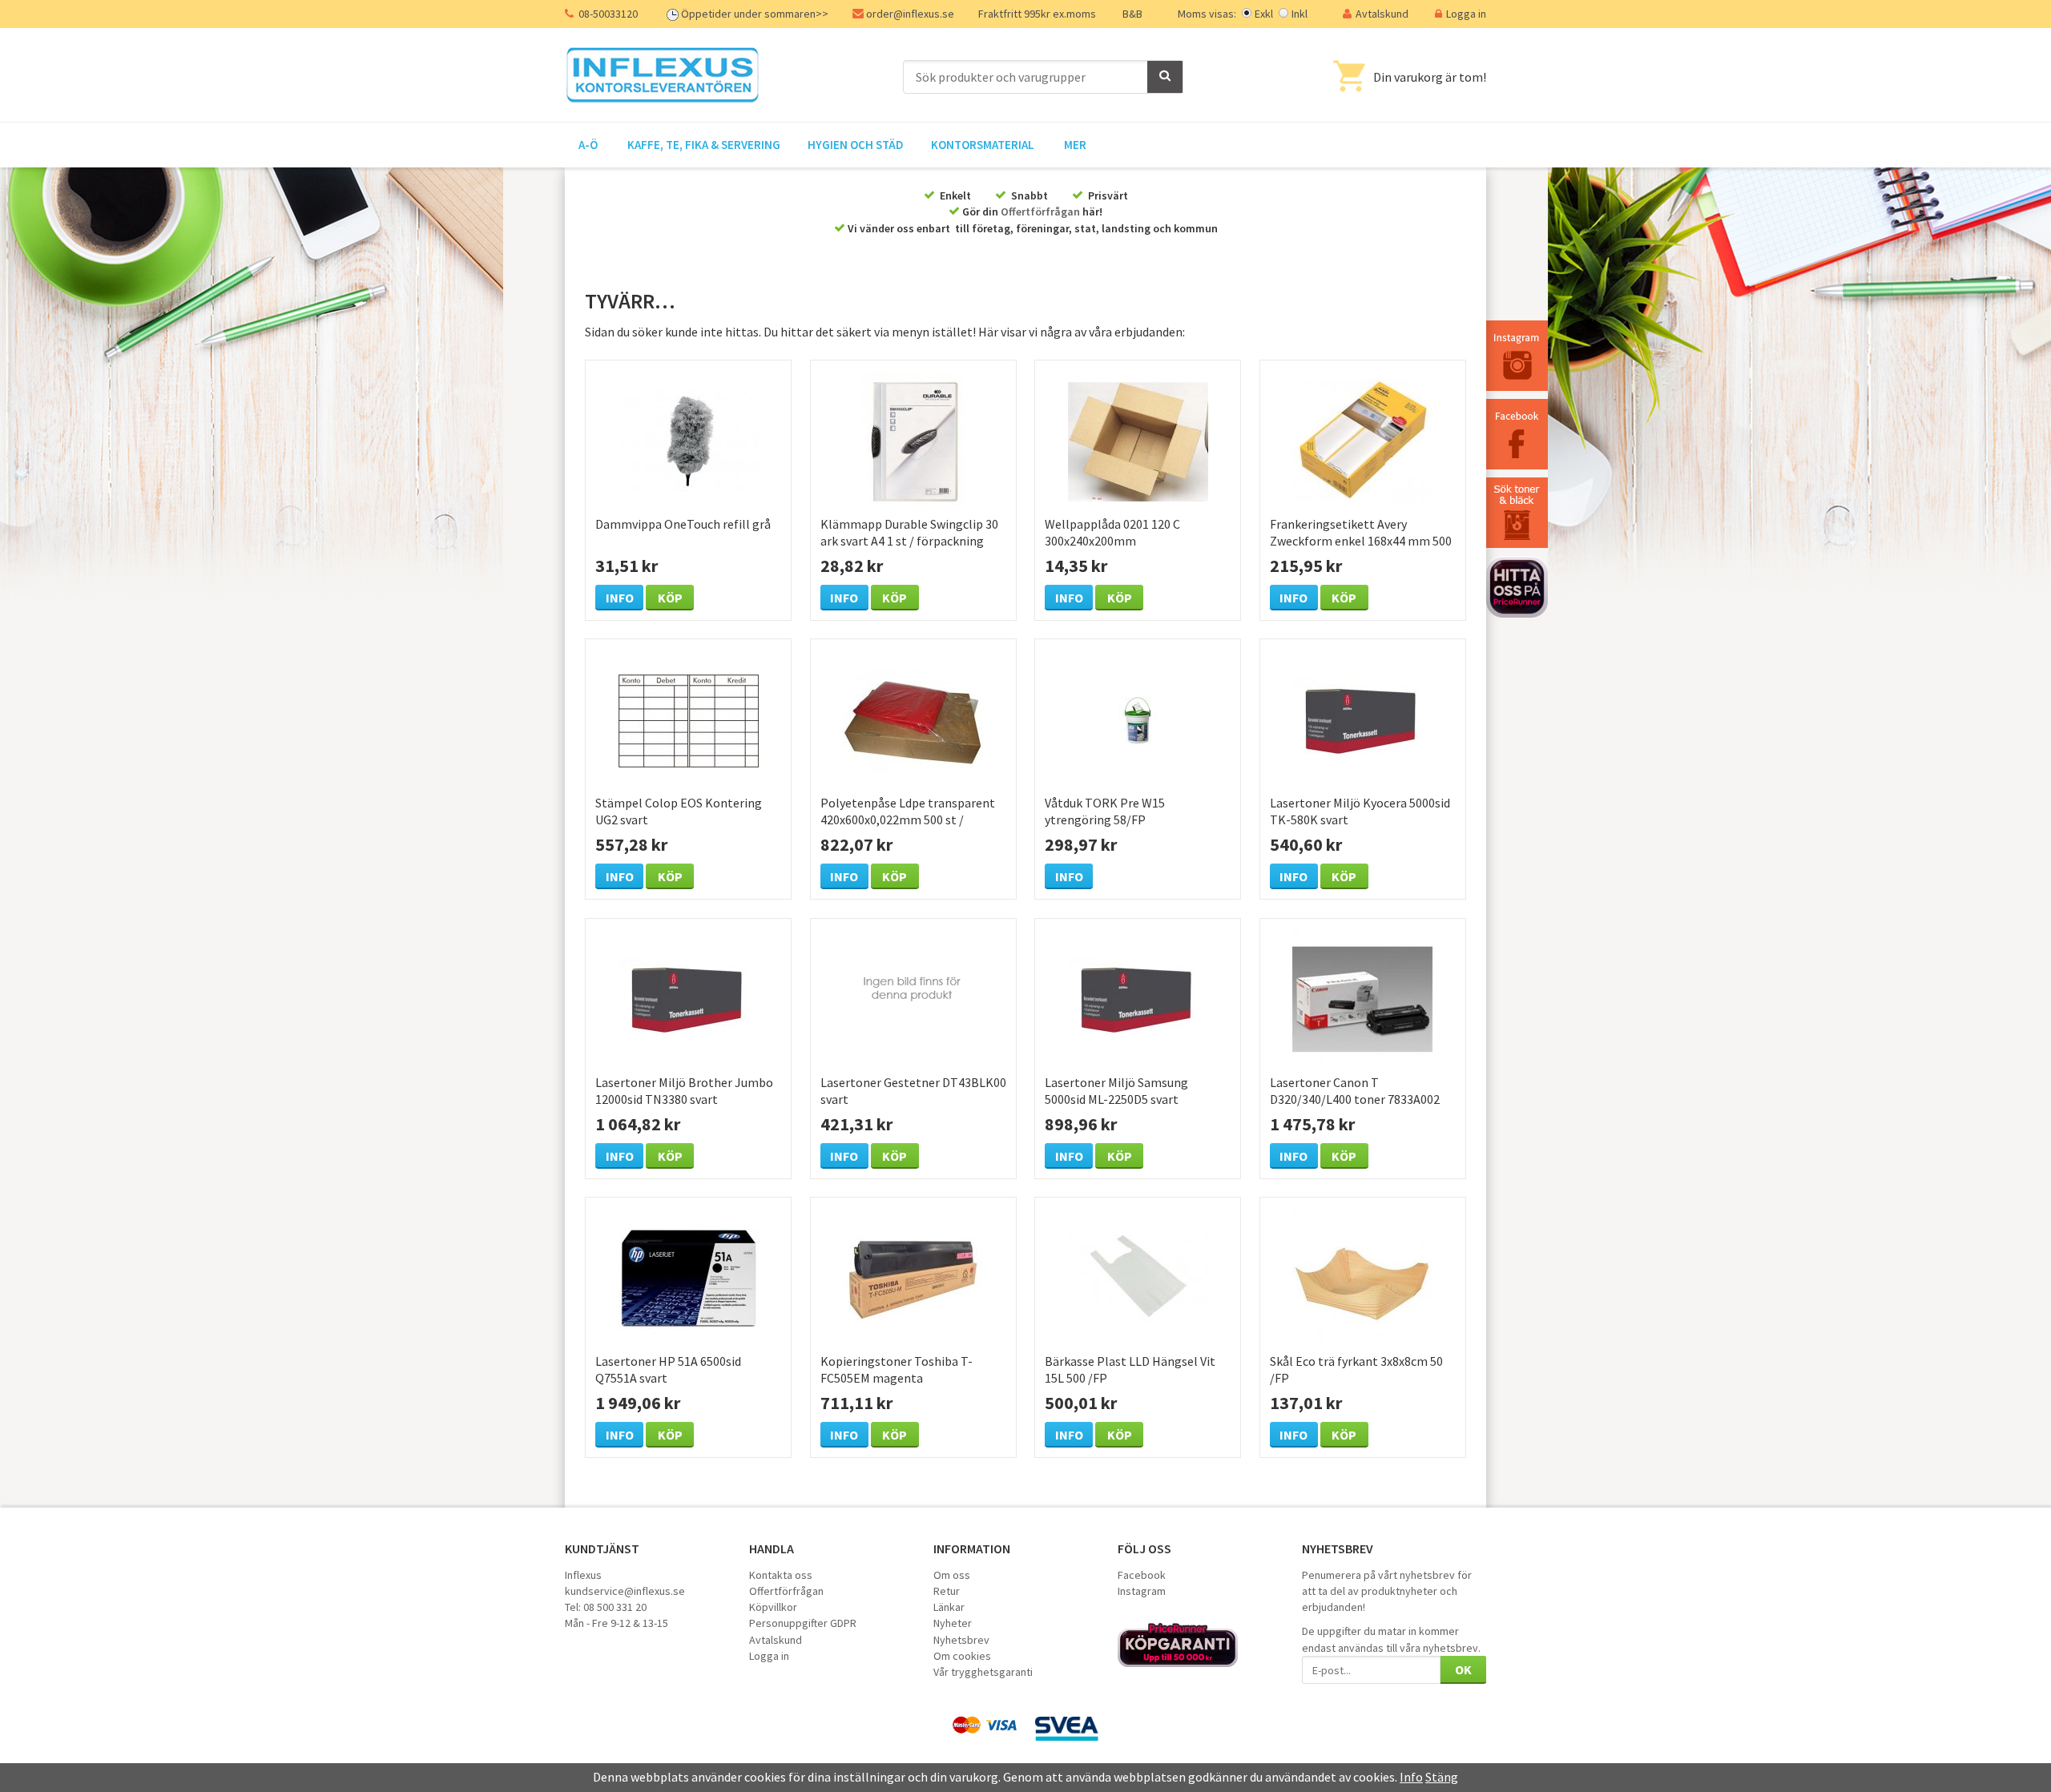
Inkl (1300, 14)
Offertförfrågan (1040, 211)
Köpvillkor (773, 1607)
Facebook (1142, 1575)
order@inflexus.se (910, 14)
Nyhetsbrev (961, 1640)
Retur (947, 1591)
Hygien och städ (856, 145)
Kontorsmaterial (983, 145)
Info (620, 598)
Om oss (952, 1575)
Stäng (1442, 1777)
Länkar (949, 1607)
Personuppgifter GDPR (803, 1623)
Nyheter (953, 1623)
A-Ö (588, 145)
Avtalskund (1382, 14)
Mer (1075, 145)
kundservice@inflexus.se (625, 1591)
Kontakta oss (781, 1575)
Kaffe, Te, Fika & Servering (704, 145)
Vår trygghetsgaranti (983, 1672)
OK (1463, 1669)
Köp (670, 598)
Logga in (1466, 14)
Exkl (1264, 14)
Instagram (1142, 1591)
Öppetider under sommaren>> (755, 14)
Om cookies (962, 1656)
